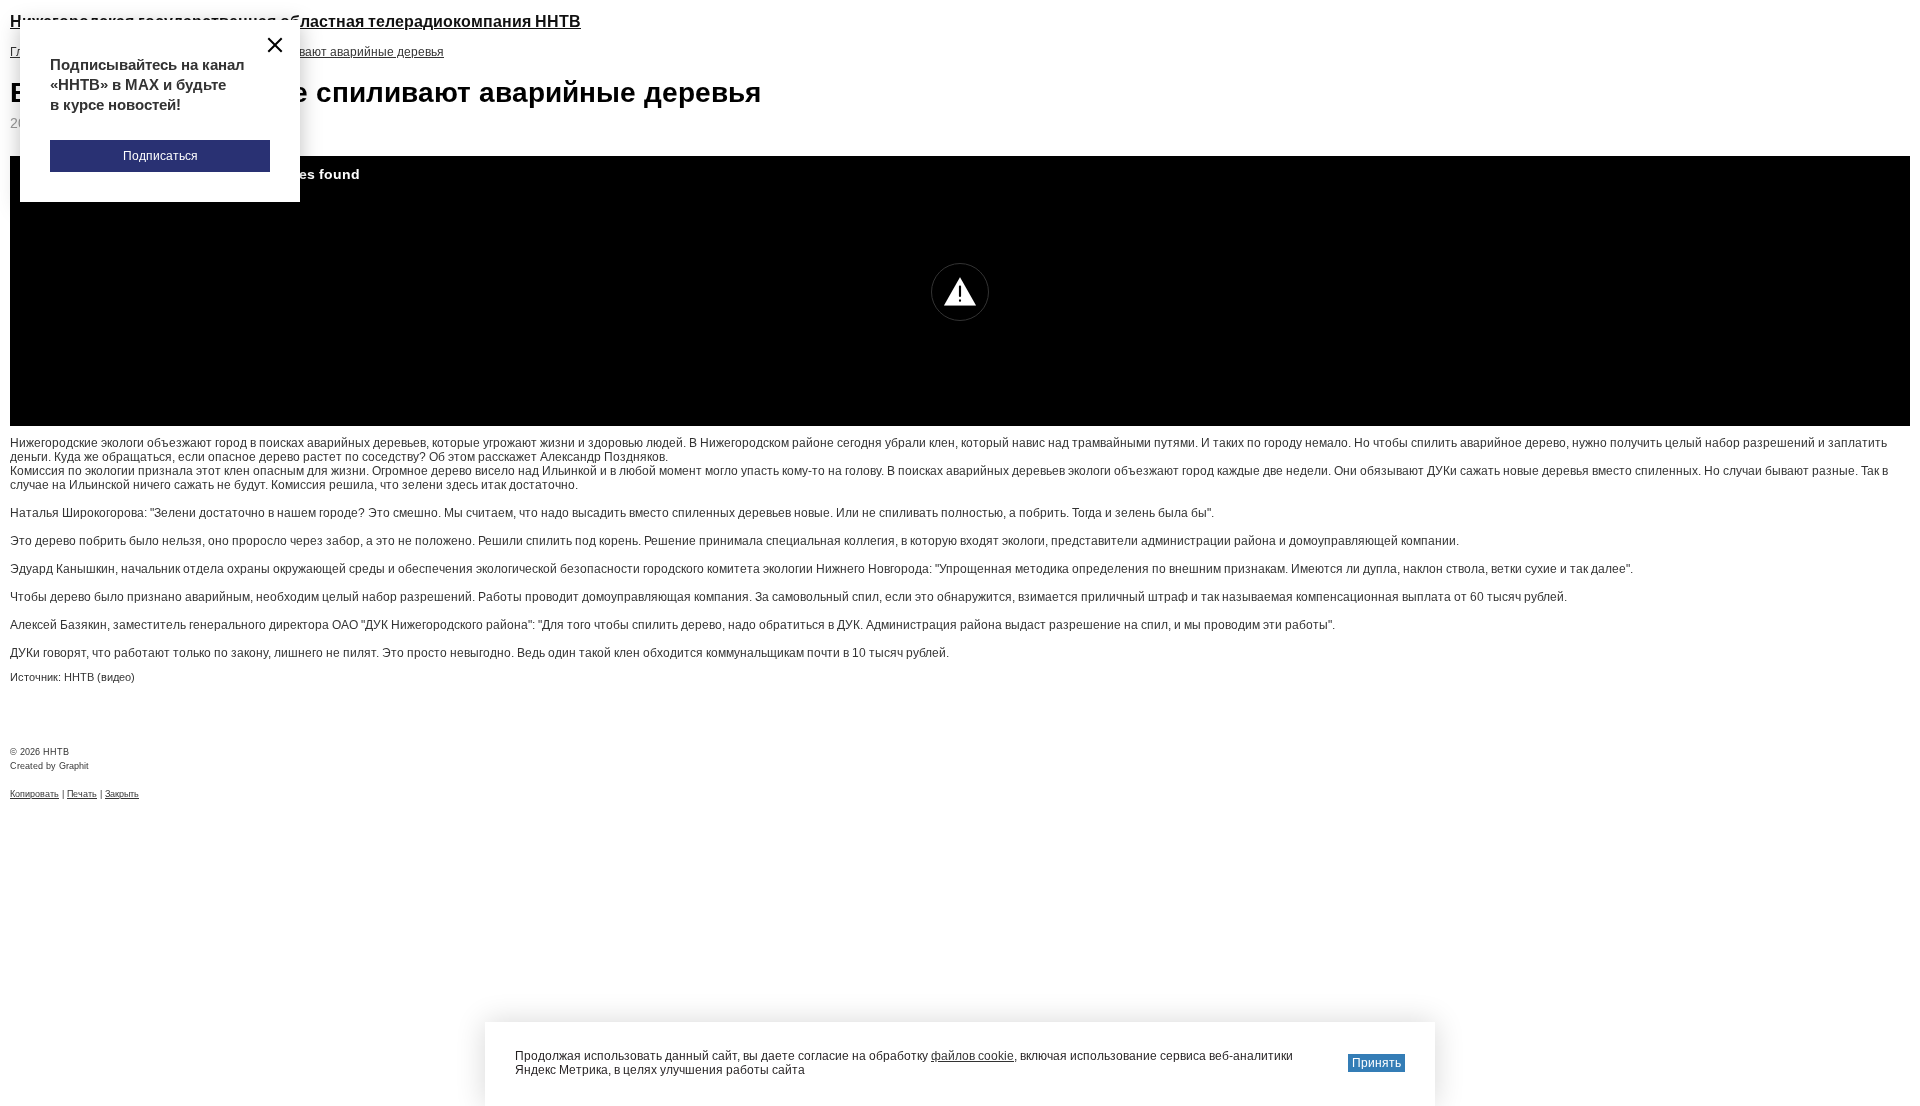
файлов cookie (972, 1056)
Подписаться (160, 156)
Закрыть (122, 794)
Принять (1376, 1063)
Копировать (34, 794)
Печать (82, 794)
